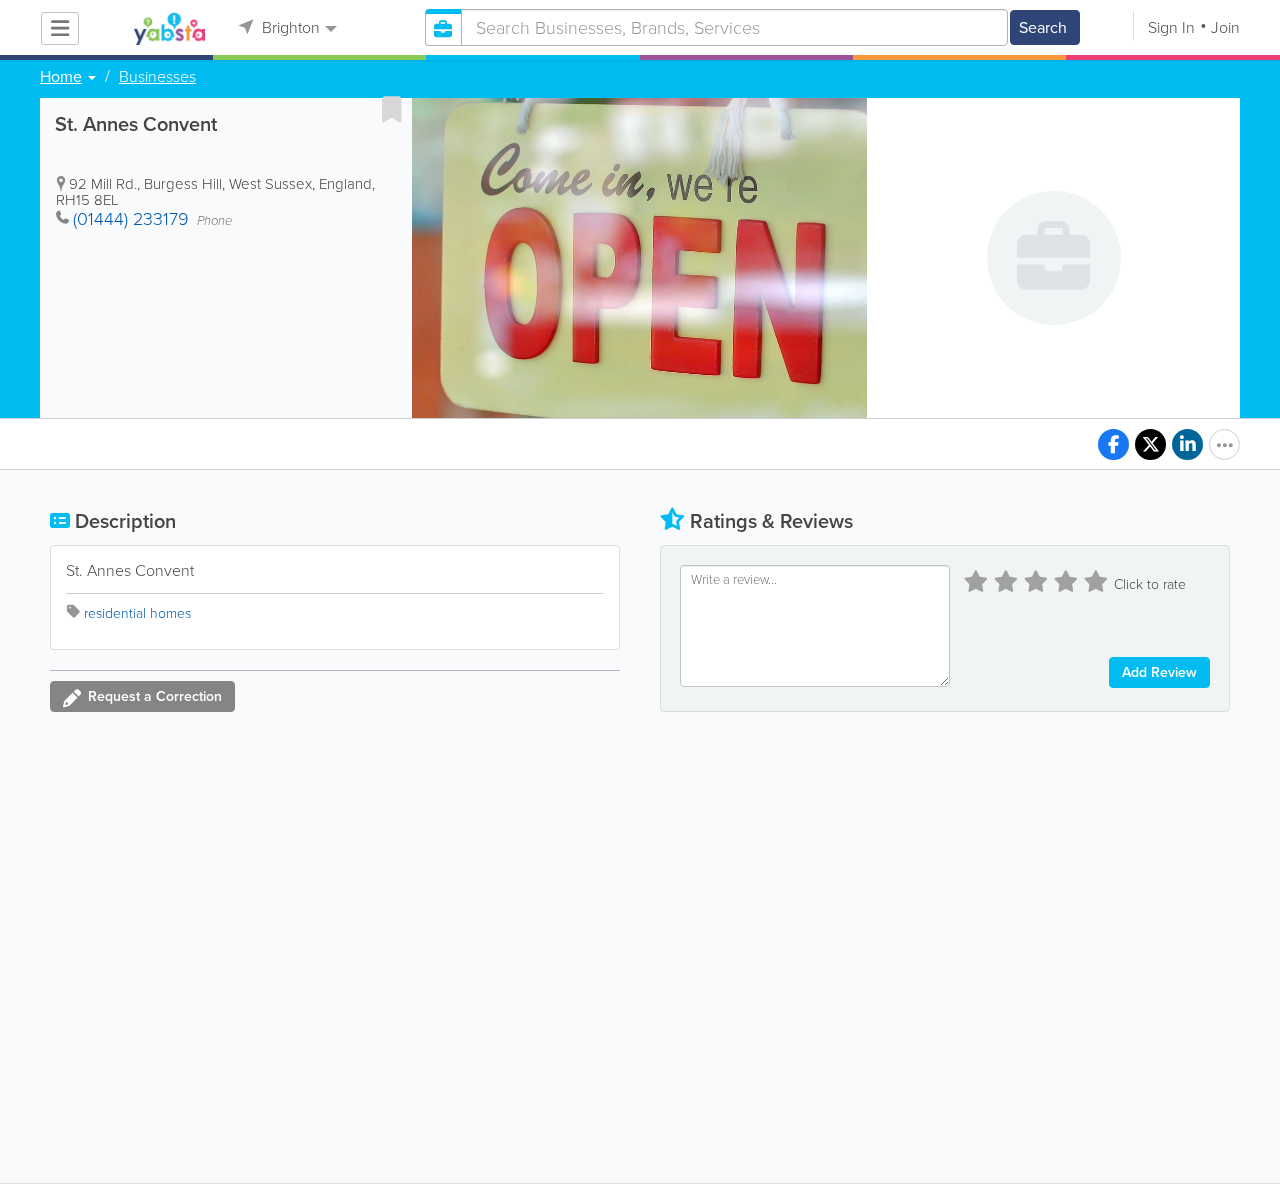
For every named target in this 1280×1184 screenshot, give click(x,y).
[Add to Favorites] (392, 109)
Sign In (1171, 27)
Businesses (157, 77)
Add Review (1159, 672)
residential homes (137, 613)
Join (1225, 27)
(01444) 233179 (131, 219)
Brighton (289, 27)
